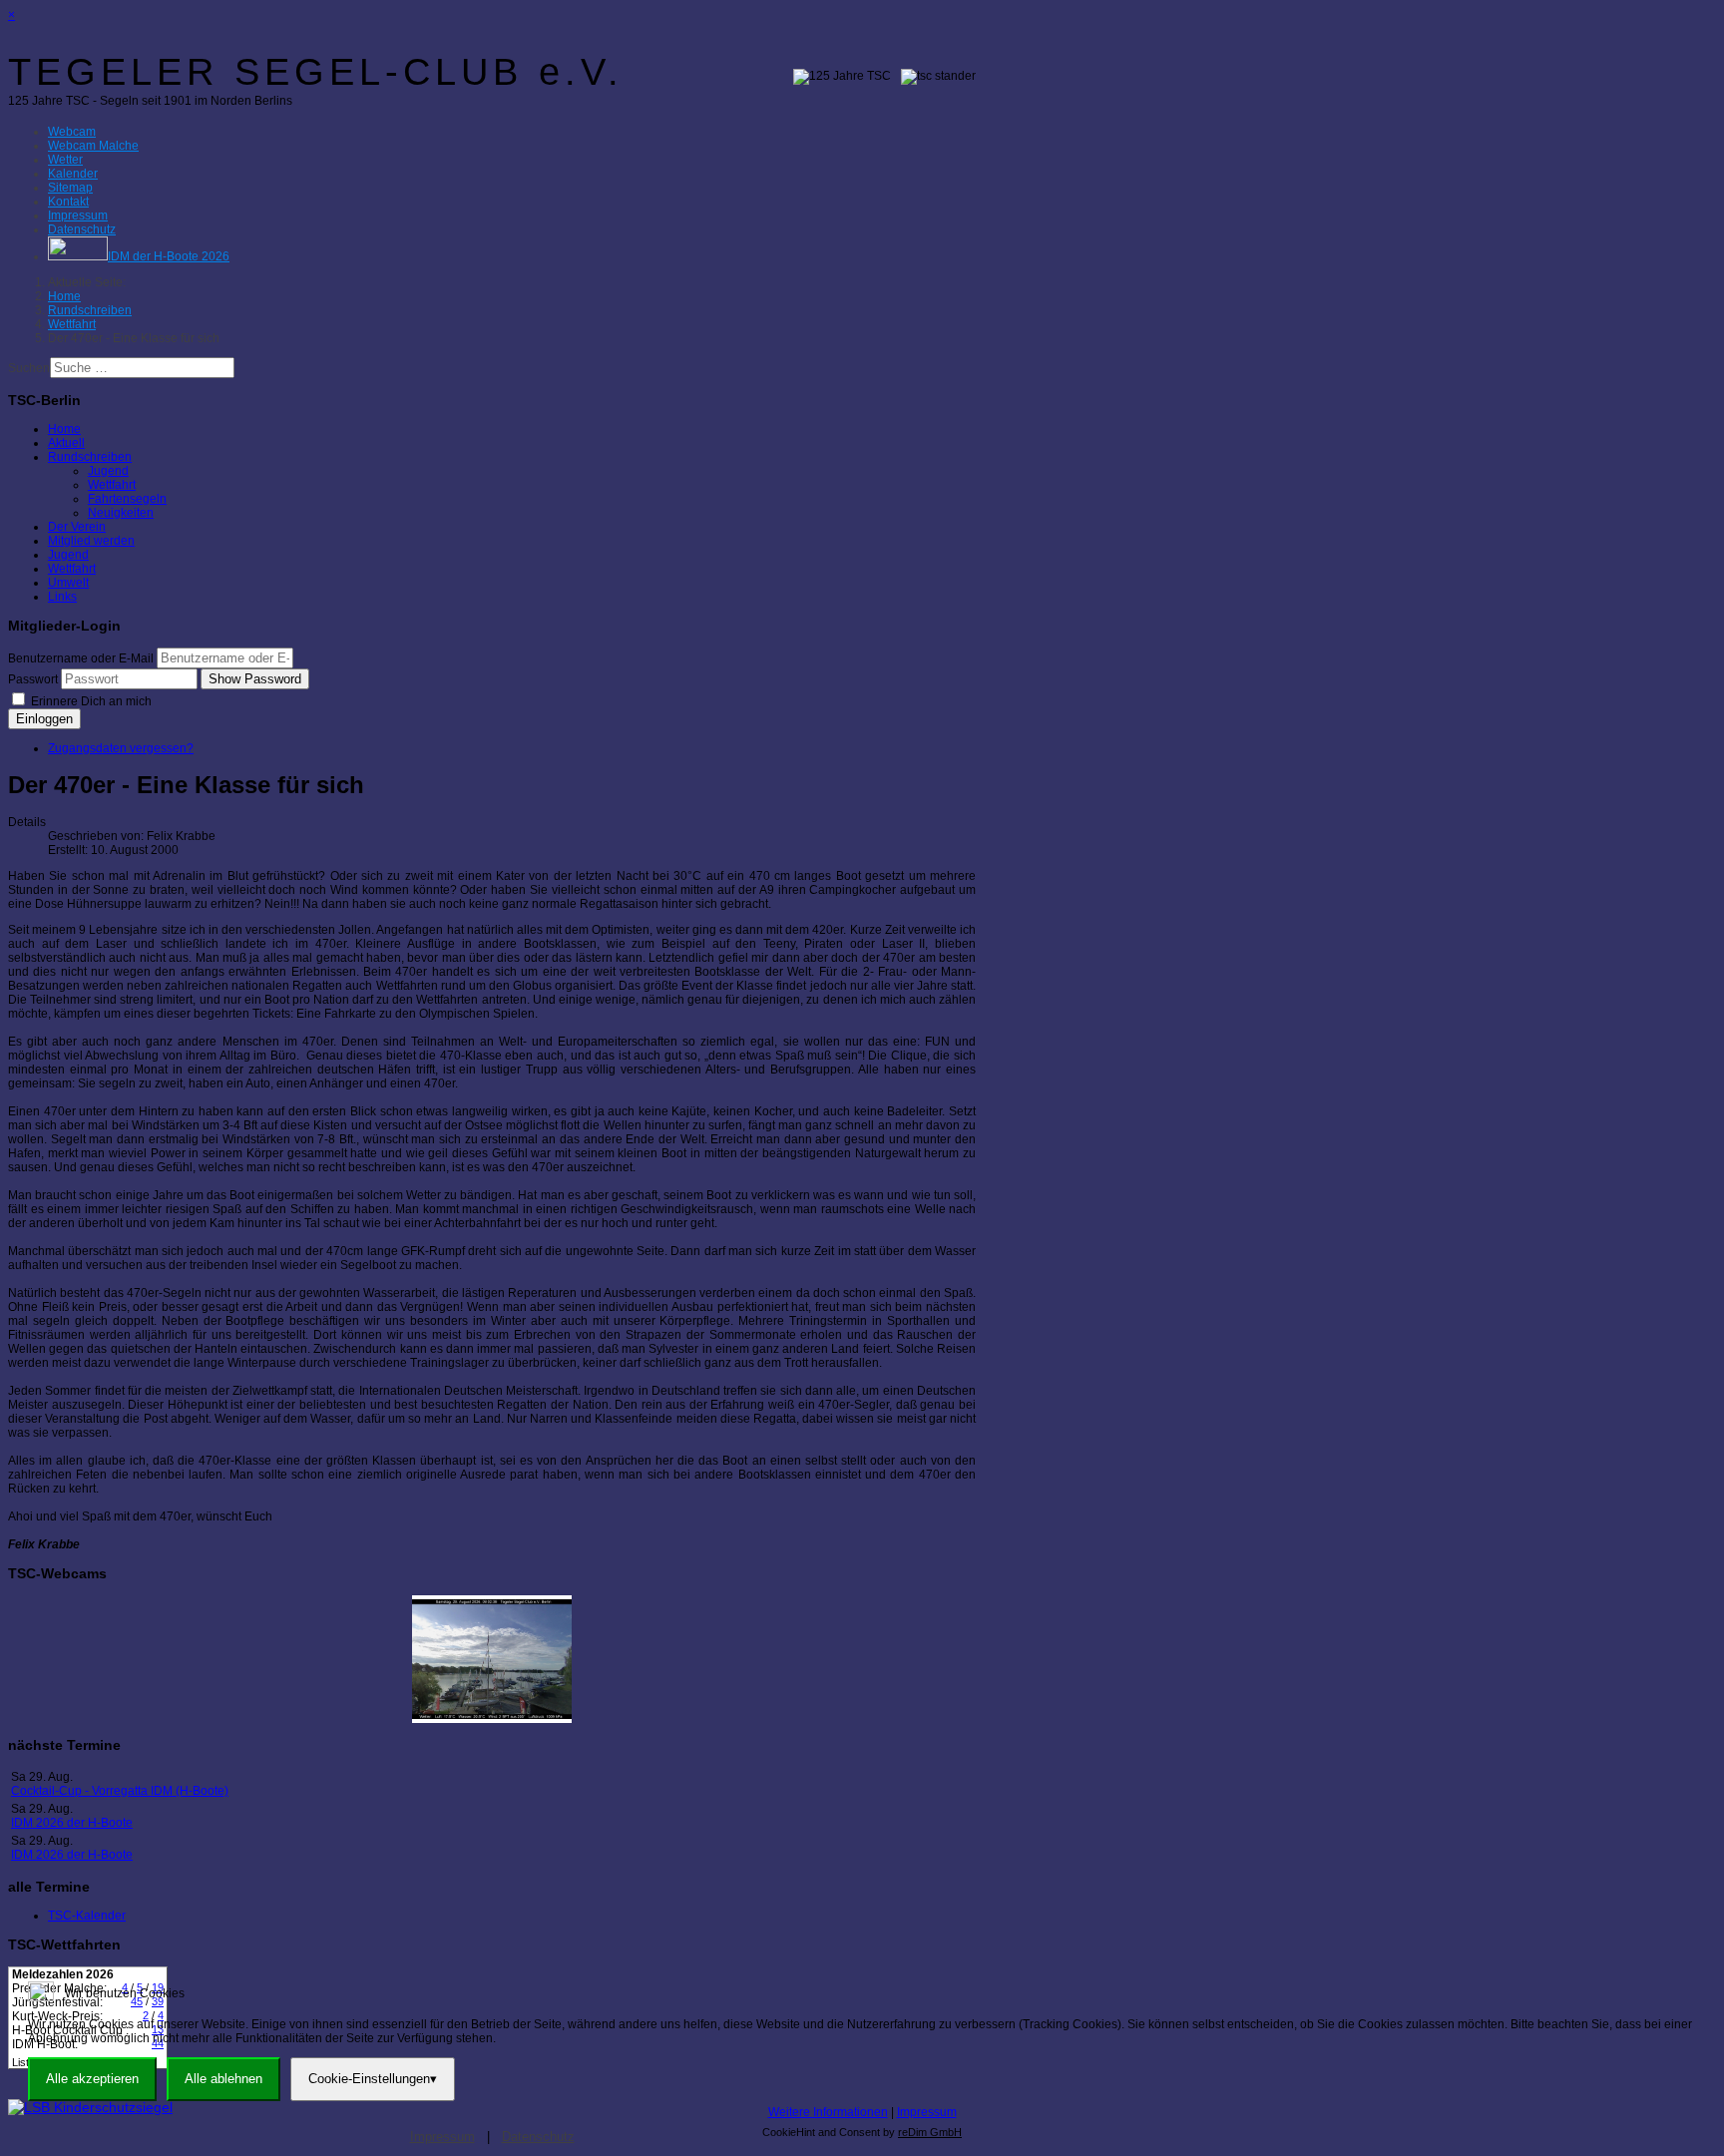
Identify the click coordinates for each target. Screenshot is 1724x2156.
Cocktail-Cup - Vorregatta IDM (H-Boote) (120, 1791)
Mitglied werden (91, 541)
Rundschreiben (90, 457)
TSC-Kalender (87, 1916)
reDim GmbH (930, 2132)
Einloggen (44, 719)
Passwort (33, 679)
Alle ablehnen (223, 2079)
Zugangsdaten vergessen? (121, 748)
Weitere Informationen (828, 2112)
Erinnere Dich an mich (90, 701)
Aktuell (66, 443)
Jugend (108, 471)
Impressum (927, 2112)
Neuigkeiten (121, 513)
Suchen (29, 368)
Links (62, 597)
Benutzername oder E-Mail (81, 658)
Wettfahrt (112, 485)
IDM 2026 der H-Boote (72, 1823)
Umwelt (68, 583)
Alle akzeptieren (92, 2079)
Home (64, 429)
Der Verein (77, 527)
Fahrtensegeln (127, 499)
